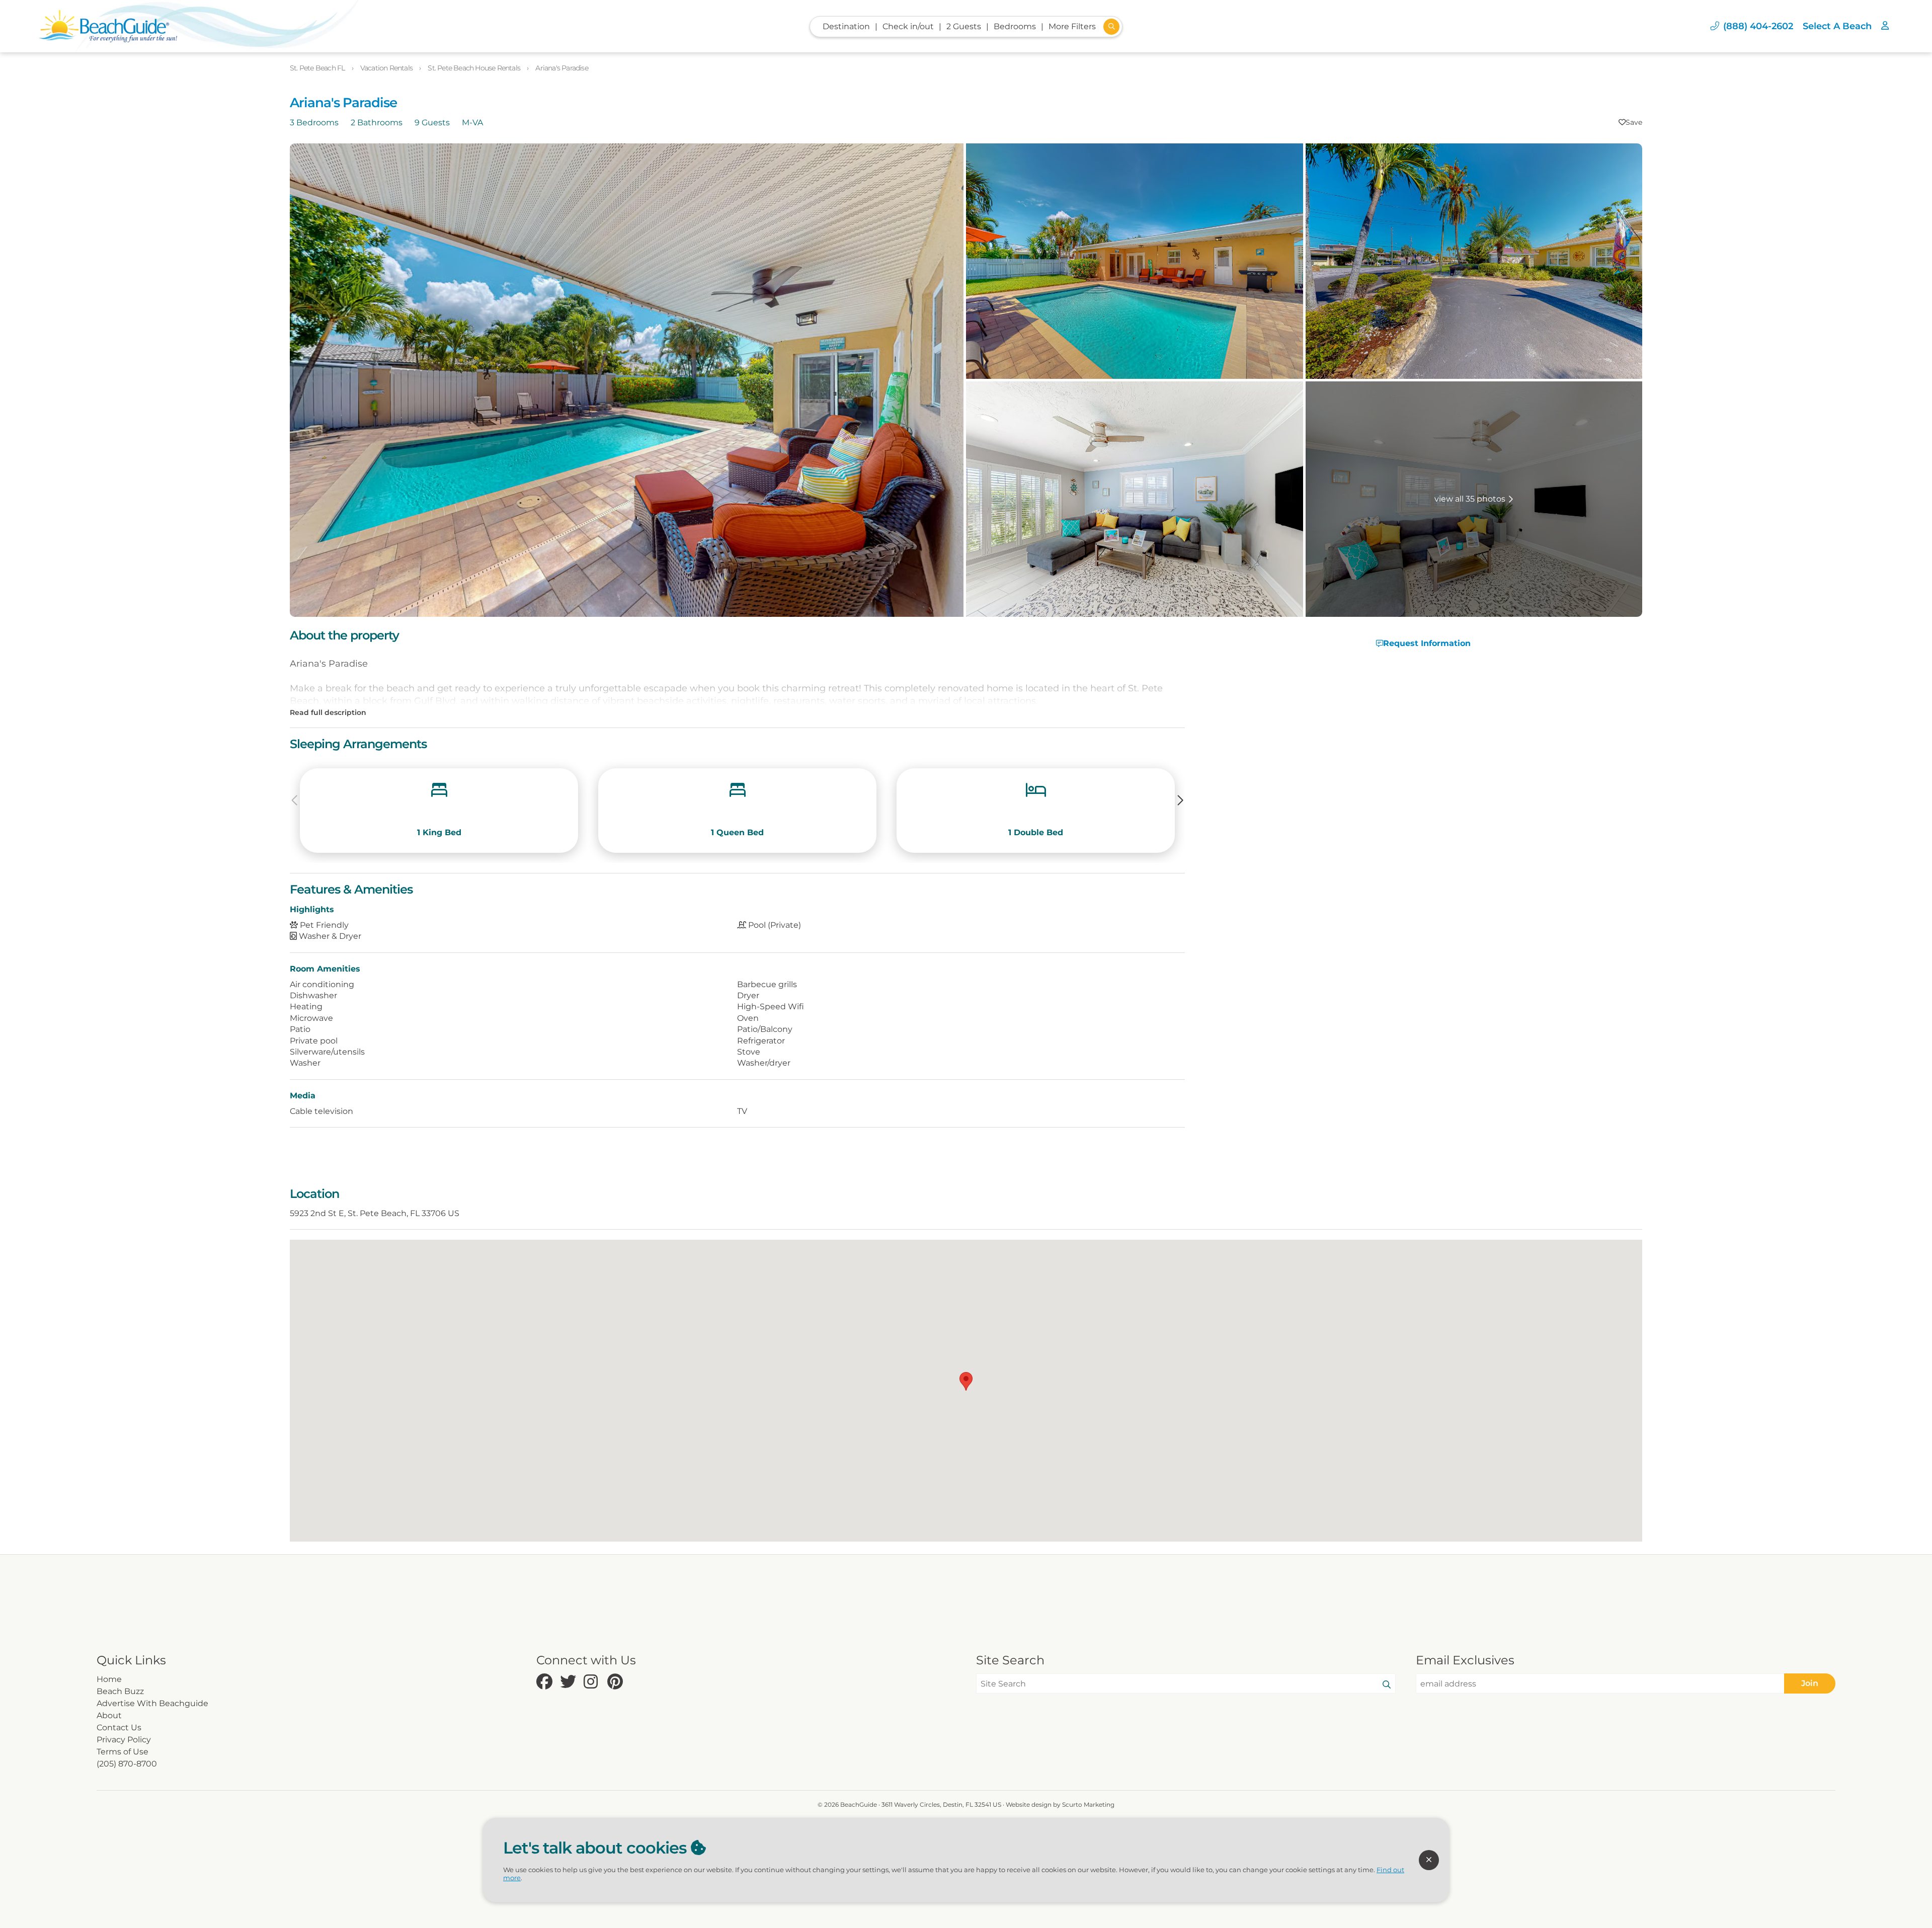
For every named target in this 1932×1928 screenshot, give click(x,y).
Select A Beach (1837, 26)
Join (1810, 1683)
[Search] (1387, 1685)
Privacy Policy (124, 1740)
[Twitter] (569, 1682)
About (109, 1715)
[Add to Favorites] (1630, 122)
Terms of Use (123, 1752)
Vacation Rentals (387, 68)
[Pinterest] (617, 1682)
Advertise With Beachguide (152, 1703)
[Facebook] (546, 1682)
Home (109, 1679)
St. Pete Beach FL (318, 68)
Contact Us (119, 1728)
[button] (1181, 800)
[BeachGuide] (108, 26)
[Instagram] (593, 1682)
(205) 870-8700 (127, 1764)
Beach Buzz (120, 1691)
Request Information (1427, 643)
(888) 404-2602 (1758, 26)
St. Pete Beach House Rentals (475, 68)
